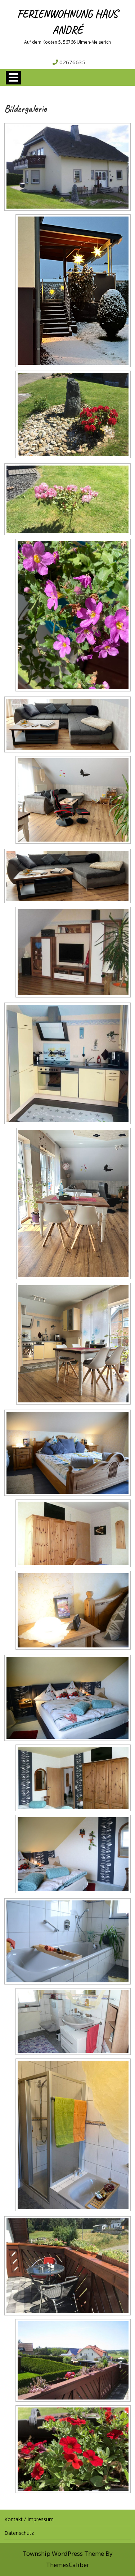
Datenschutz (19, 2533)
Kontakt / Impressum (29, 2519)
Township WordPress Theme (63, 2553)
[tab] (13, 78)
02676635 (72, 62)
